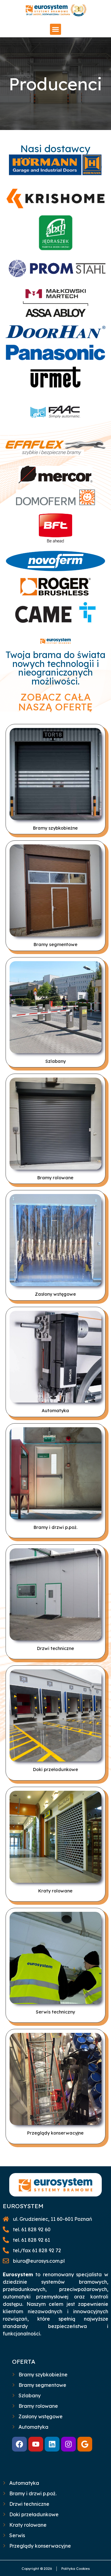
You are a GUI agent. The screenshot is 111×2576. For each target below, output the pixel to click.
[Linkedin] (52, 2444)
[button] (55, 29)
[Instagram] (68, 2444)
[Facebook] (19, 2444)
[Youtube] (36, 2444)
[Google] (85, 2444)
